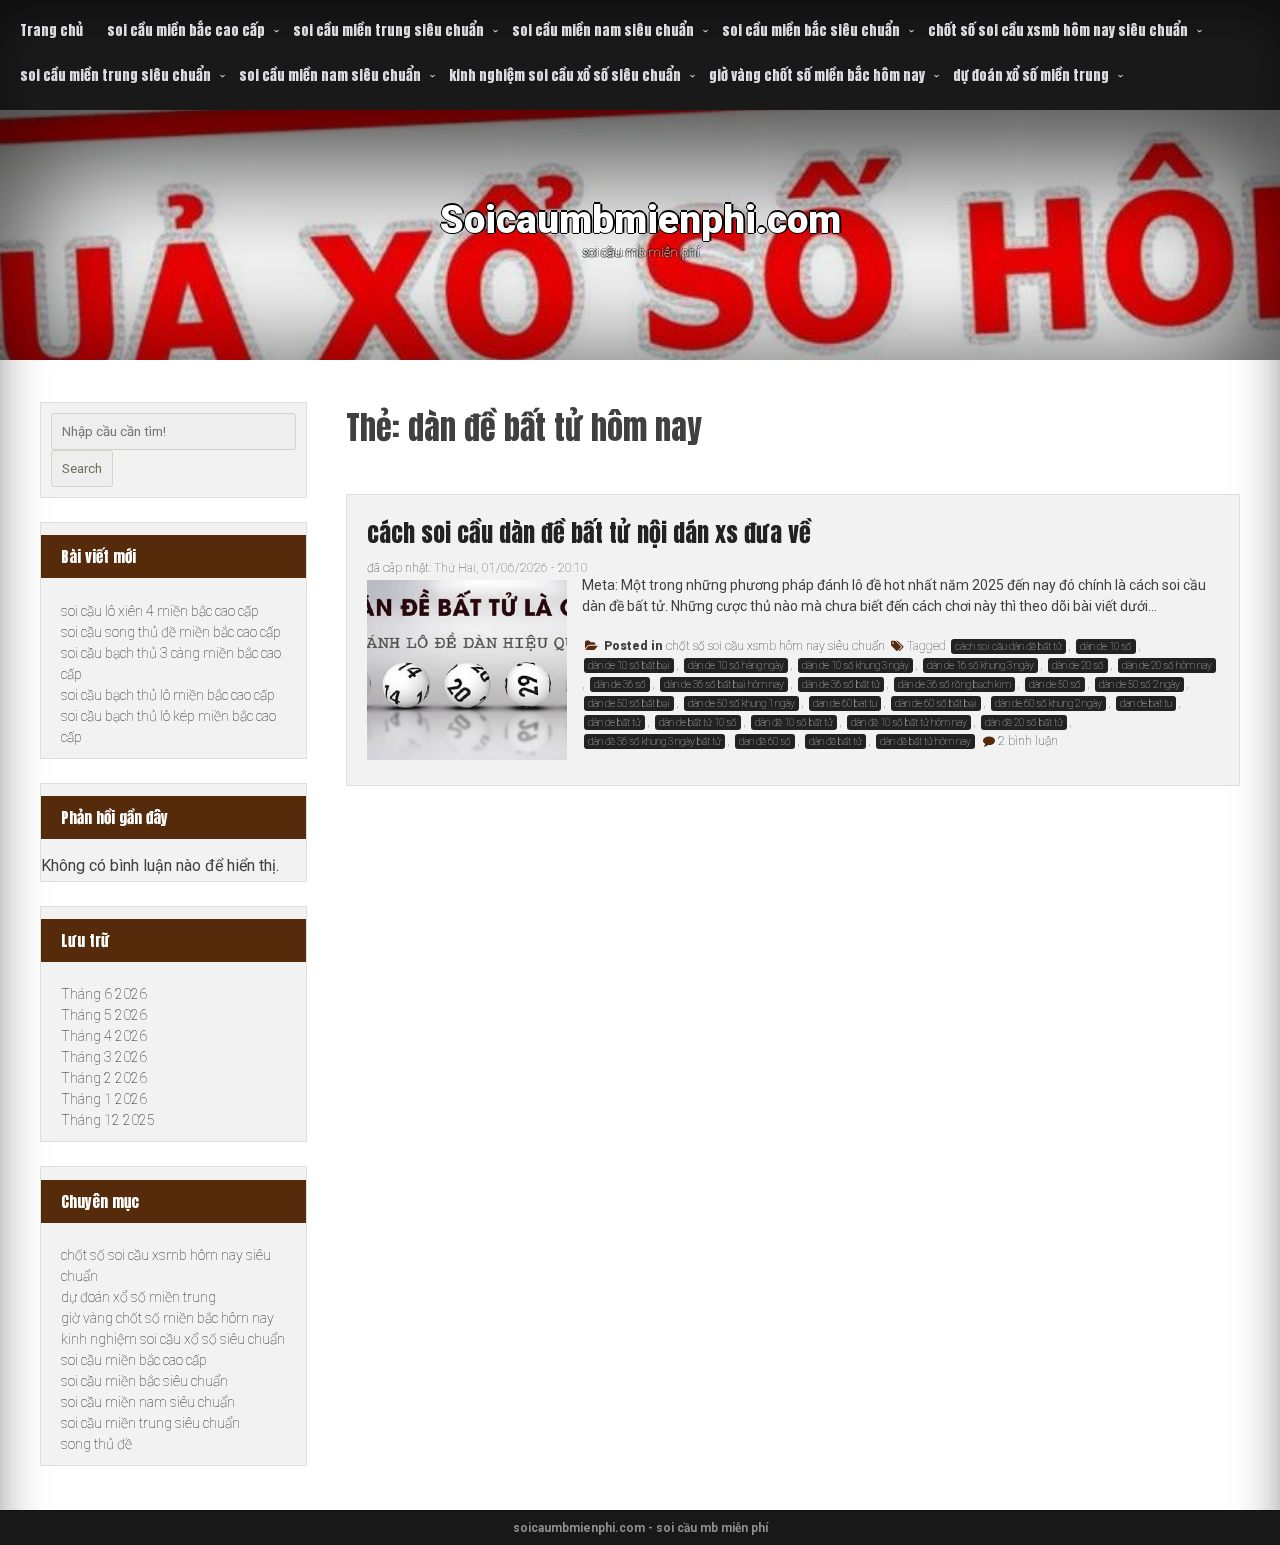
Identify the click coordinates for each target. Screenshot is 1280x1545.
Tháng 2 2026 (104, 1078)
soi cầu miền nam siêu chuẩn (603, 30)
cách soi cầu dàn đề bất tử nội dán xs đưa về (589, 533)
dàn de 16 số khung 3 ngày (980, 665)
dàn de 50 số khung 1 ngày (741, 703)
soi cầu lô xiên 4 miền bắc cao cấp (160, 611)
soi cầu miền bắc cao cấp (186, 30)
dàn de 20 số (1078, 665)
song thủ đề (96, 1444)
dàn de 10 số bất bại (629, 665)
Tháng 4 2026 (104, 1036)
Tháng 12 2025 (108, 1120)
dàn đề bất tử (835, 741)
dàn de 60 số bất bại (936, 703)
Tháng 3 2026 (104, 1057)
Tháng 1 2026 (104, 1099)
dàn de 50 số (1055, 684)
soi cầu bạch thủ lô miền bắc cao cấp (168, 695)
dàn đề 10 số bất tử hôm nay (909, 722)
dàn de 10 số (1106, 646)
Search (82, 468)
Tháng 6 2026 (104, 994)
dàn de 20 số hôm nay (1167, 665)
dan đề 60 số (765, 741)
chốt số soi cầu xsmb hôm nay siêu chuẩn (1058, 30)
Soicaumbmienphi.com (640, 219)
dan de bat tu (1146, 703)
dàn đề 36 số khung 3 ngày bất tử (654, 741)
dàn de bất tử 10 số (698, 722)
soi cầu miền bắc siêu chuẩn (811, 30)
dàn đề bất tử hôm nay (925, 741)
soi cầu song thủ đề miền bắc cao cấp (171, 632)
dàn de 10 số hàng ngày (736, 665)
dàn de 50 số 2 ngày (1139, 684)
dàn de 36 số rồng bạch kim (954, 684)
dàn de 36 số (620, 684)
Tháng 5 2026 (104, 1015)
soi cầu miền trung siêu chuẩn (388, 30)
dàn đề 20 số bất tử (1024, 722)
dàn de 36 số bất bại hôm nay (724, 684)
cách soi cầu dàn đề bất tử (1008, 646)
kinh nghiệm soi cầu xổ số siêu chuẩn (565, 75)
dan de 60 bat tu (845, 703)
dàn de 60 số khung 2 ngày (1048, 703)
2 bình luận (1028, 741)
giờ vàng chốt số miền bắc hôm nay (817, 75)
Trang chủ (51, 30)
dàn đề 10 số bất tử (794, 722)
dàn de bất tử (614, 722)
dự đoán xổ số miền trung (1031, 75)
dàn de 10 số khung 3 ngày (855, 665)
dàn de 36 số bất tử (841, 684)
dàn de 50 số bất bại (629, 703)
